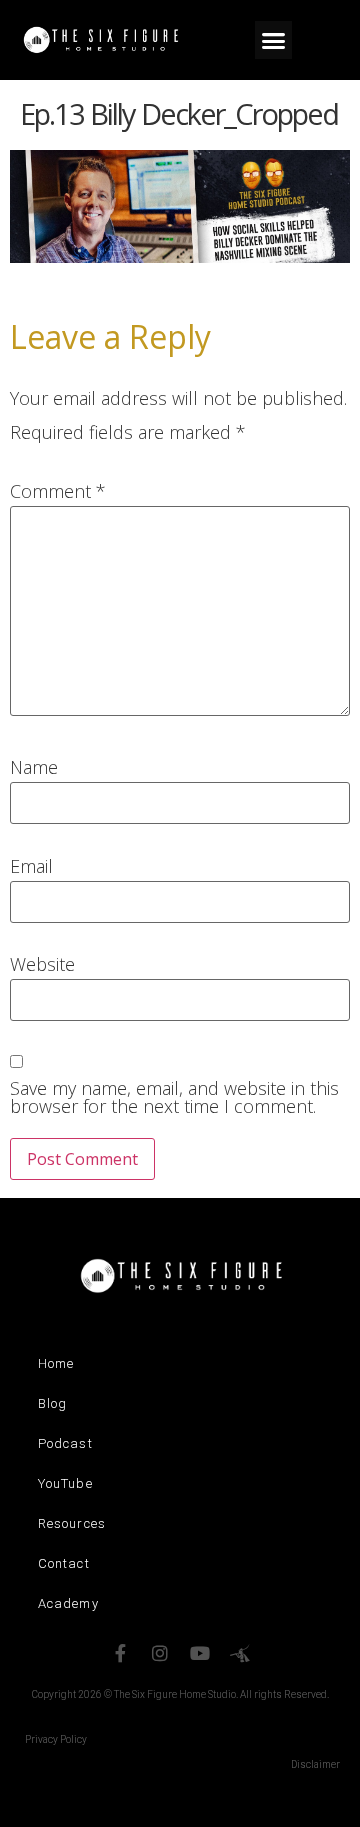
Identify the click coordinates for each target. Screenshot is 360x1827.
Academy (68, 1603)
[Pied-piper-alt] (240, 1653)
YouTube (65, 1483)
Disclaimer (315, 1764)
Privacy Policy (56, 1739)
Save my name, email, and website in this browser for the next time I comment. (174, 1097)
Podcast (65, 1443)
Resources (72, 1523)
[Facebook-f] (120, 1653)
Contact (64, 1563)
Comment (58, 491)
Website (42, 964)
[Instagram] (160, 1653)
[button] (274, 40)
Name (34, 767)
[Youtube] (200, 1653)
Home (56, 1363)
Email (31, 866)
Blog (52, 1403)
